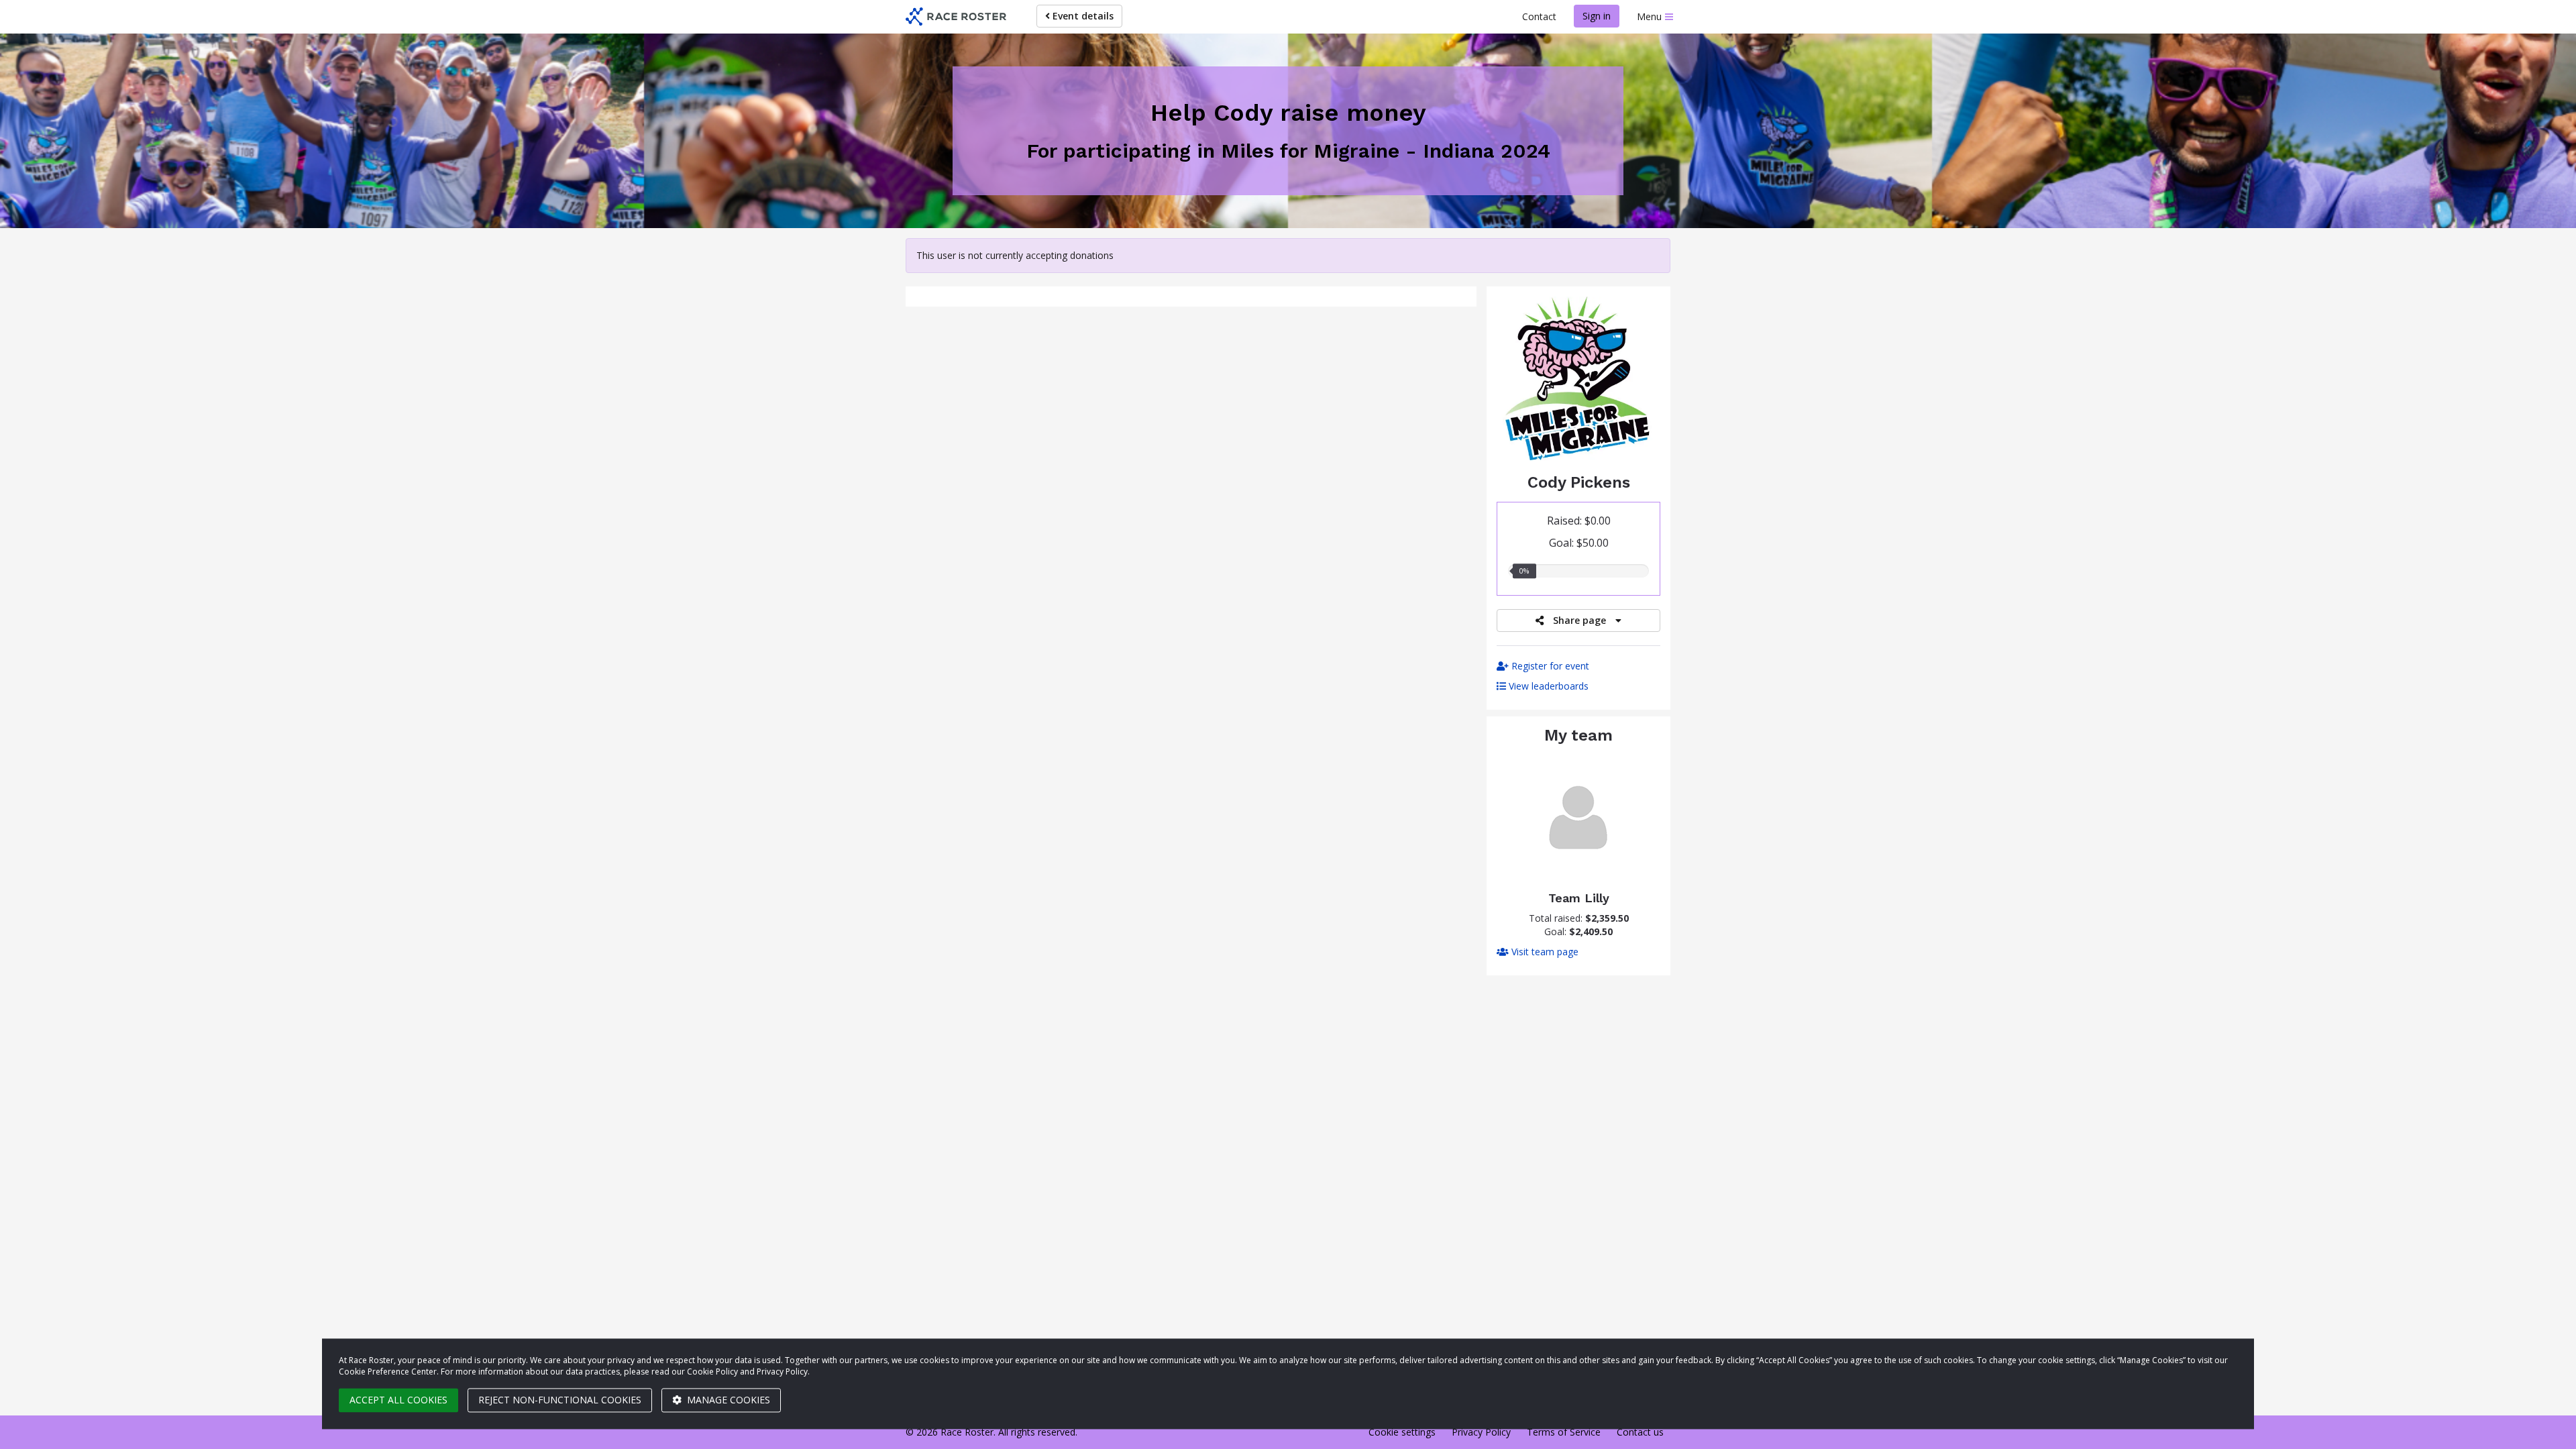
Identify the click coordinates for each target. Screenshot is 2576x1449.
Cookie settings (1402, 1432)
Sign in (1597, 16)
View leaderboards (1547, 686)
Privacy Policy (1481, 1432)
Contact (1539, 16)
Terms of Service (1564, 1432)
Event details (1082, 16)
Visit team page (1544, 952)
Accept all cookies (398, 1400)
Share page (1579, 620)
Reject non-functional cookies (560, 1400)
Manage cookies (727, 1400)
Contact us (1640, 1432)
